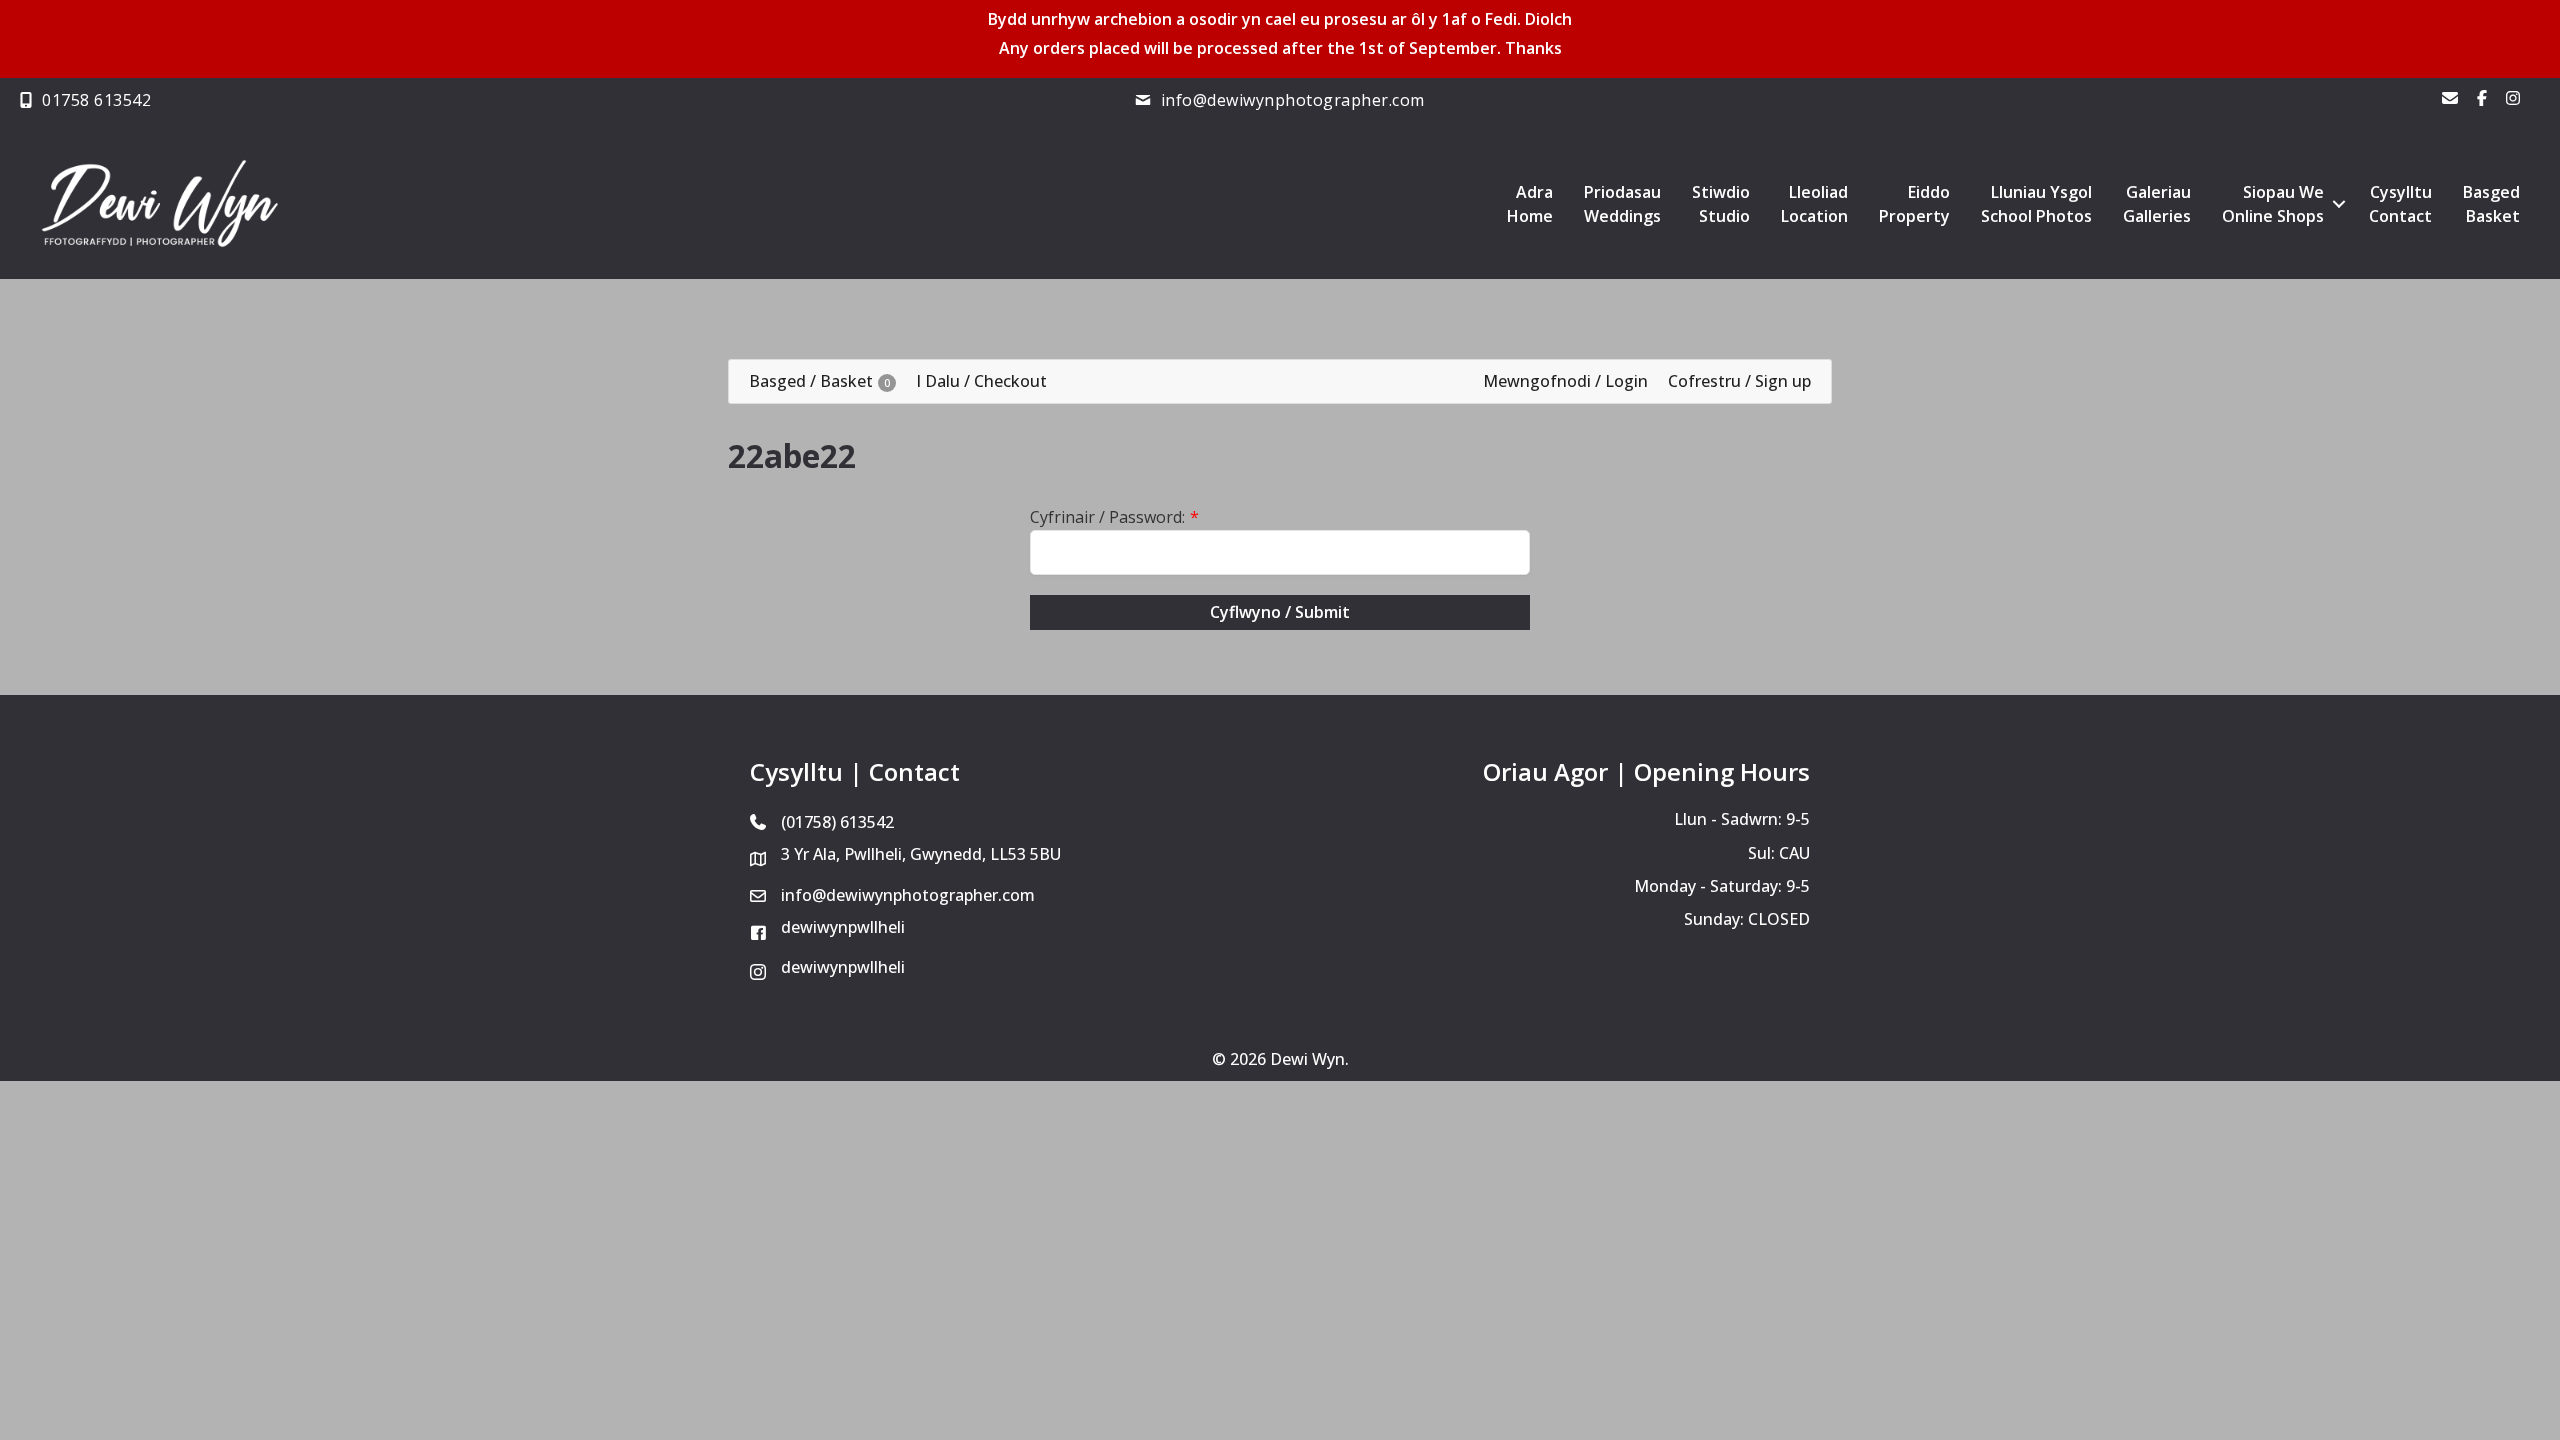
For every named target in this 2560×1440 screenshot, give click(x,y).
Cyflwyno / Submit (1280, 612)
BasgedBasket (2491, 204)
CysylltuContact (2400, 204)
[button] (2338, 204)
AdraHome (1530, 204)
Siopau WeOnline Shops (2273, 204)
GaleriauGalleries (2157, 204)
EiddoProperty (1914, 204)
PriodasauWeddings (1622, 204)
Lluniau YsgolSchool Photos (2036, 204)
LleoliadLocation (1814, 204)
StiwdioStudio (1721, 204)
